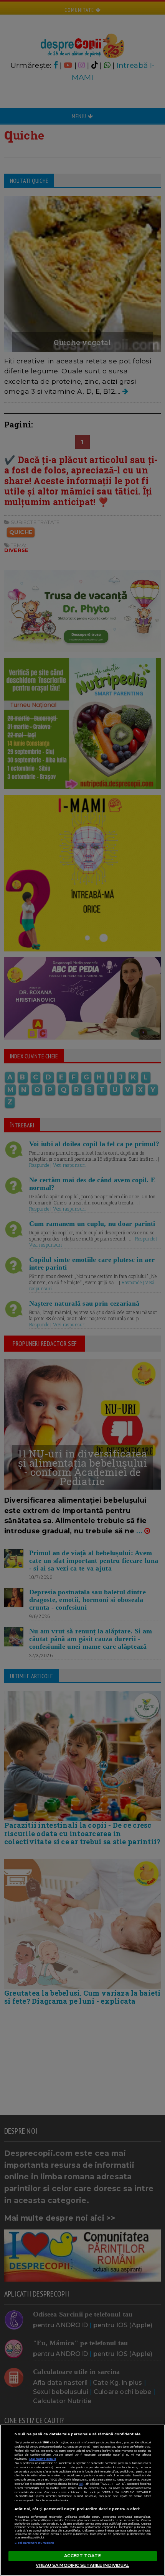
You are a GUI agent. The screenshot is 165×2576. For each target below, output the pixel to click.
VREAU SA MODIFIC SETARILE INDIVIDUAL (82, 2565)
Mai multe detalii (43, 2459)
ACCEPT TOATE (82, 2556)
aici (81, 2484)
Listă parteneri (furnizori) (35, 2543)
